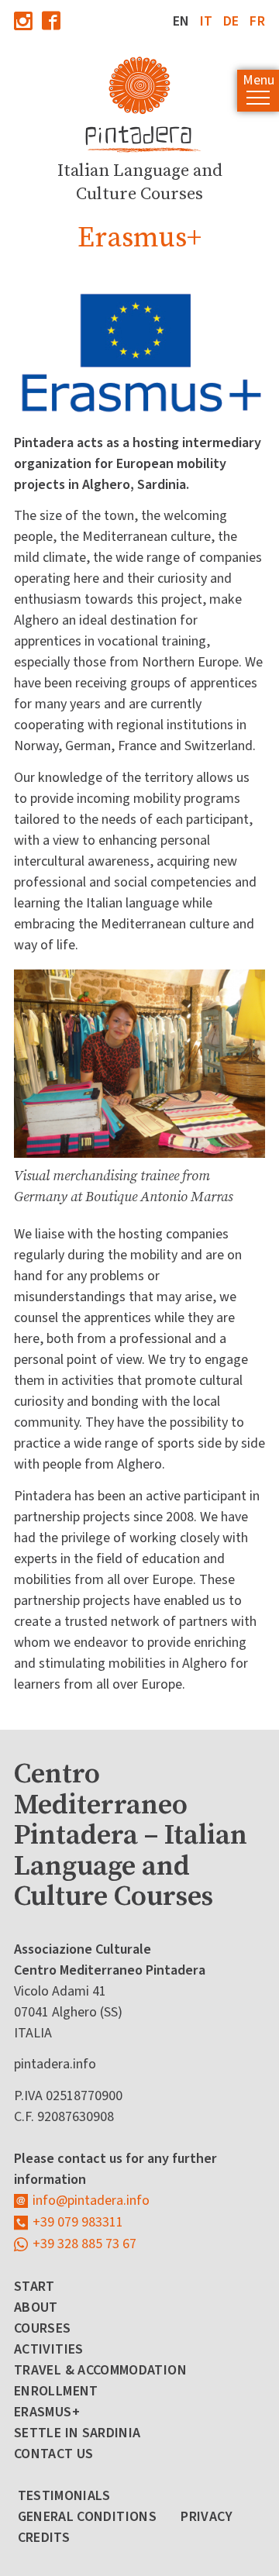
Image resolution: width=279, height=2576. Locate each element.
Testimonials (64, 2496)
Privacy (207, 2517)
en (181, 21)
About (36, 2307)
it (207, 21)
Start (34, 2287)
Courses (43, 2328)
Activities (49, 2349)
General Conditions (87, 2517)
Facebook (51, 21)
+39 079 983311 (78, 2222)
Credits (44, 2538)
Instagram (23, 21)
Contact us (54, 2454)
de (231, 21)
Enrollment (56, 2391)
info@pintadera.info (91, 2201)
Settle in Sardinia (77, 2433)
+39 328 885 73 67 (84, 2244)
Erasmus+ (47, 2412)
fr (257, 21)
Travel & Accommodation (100, 2370)
